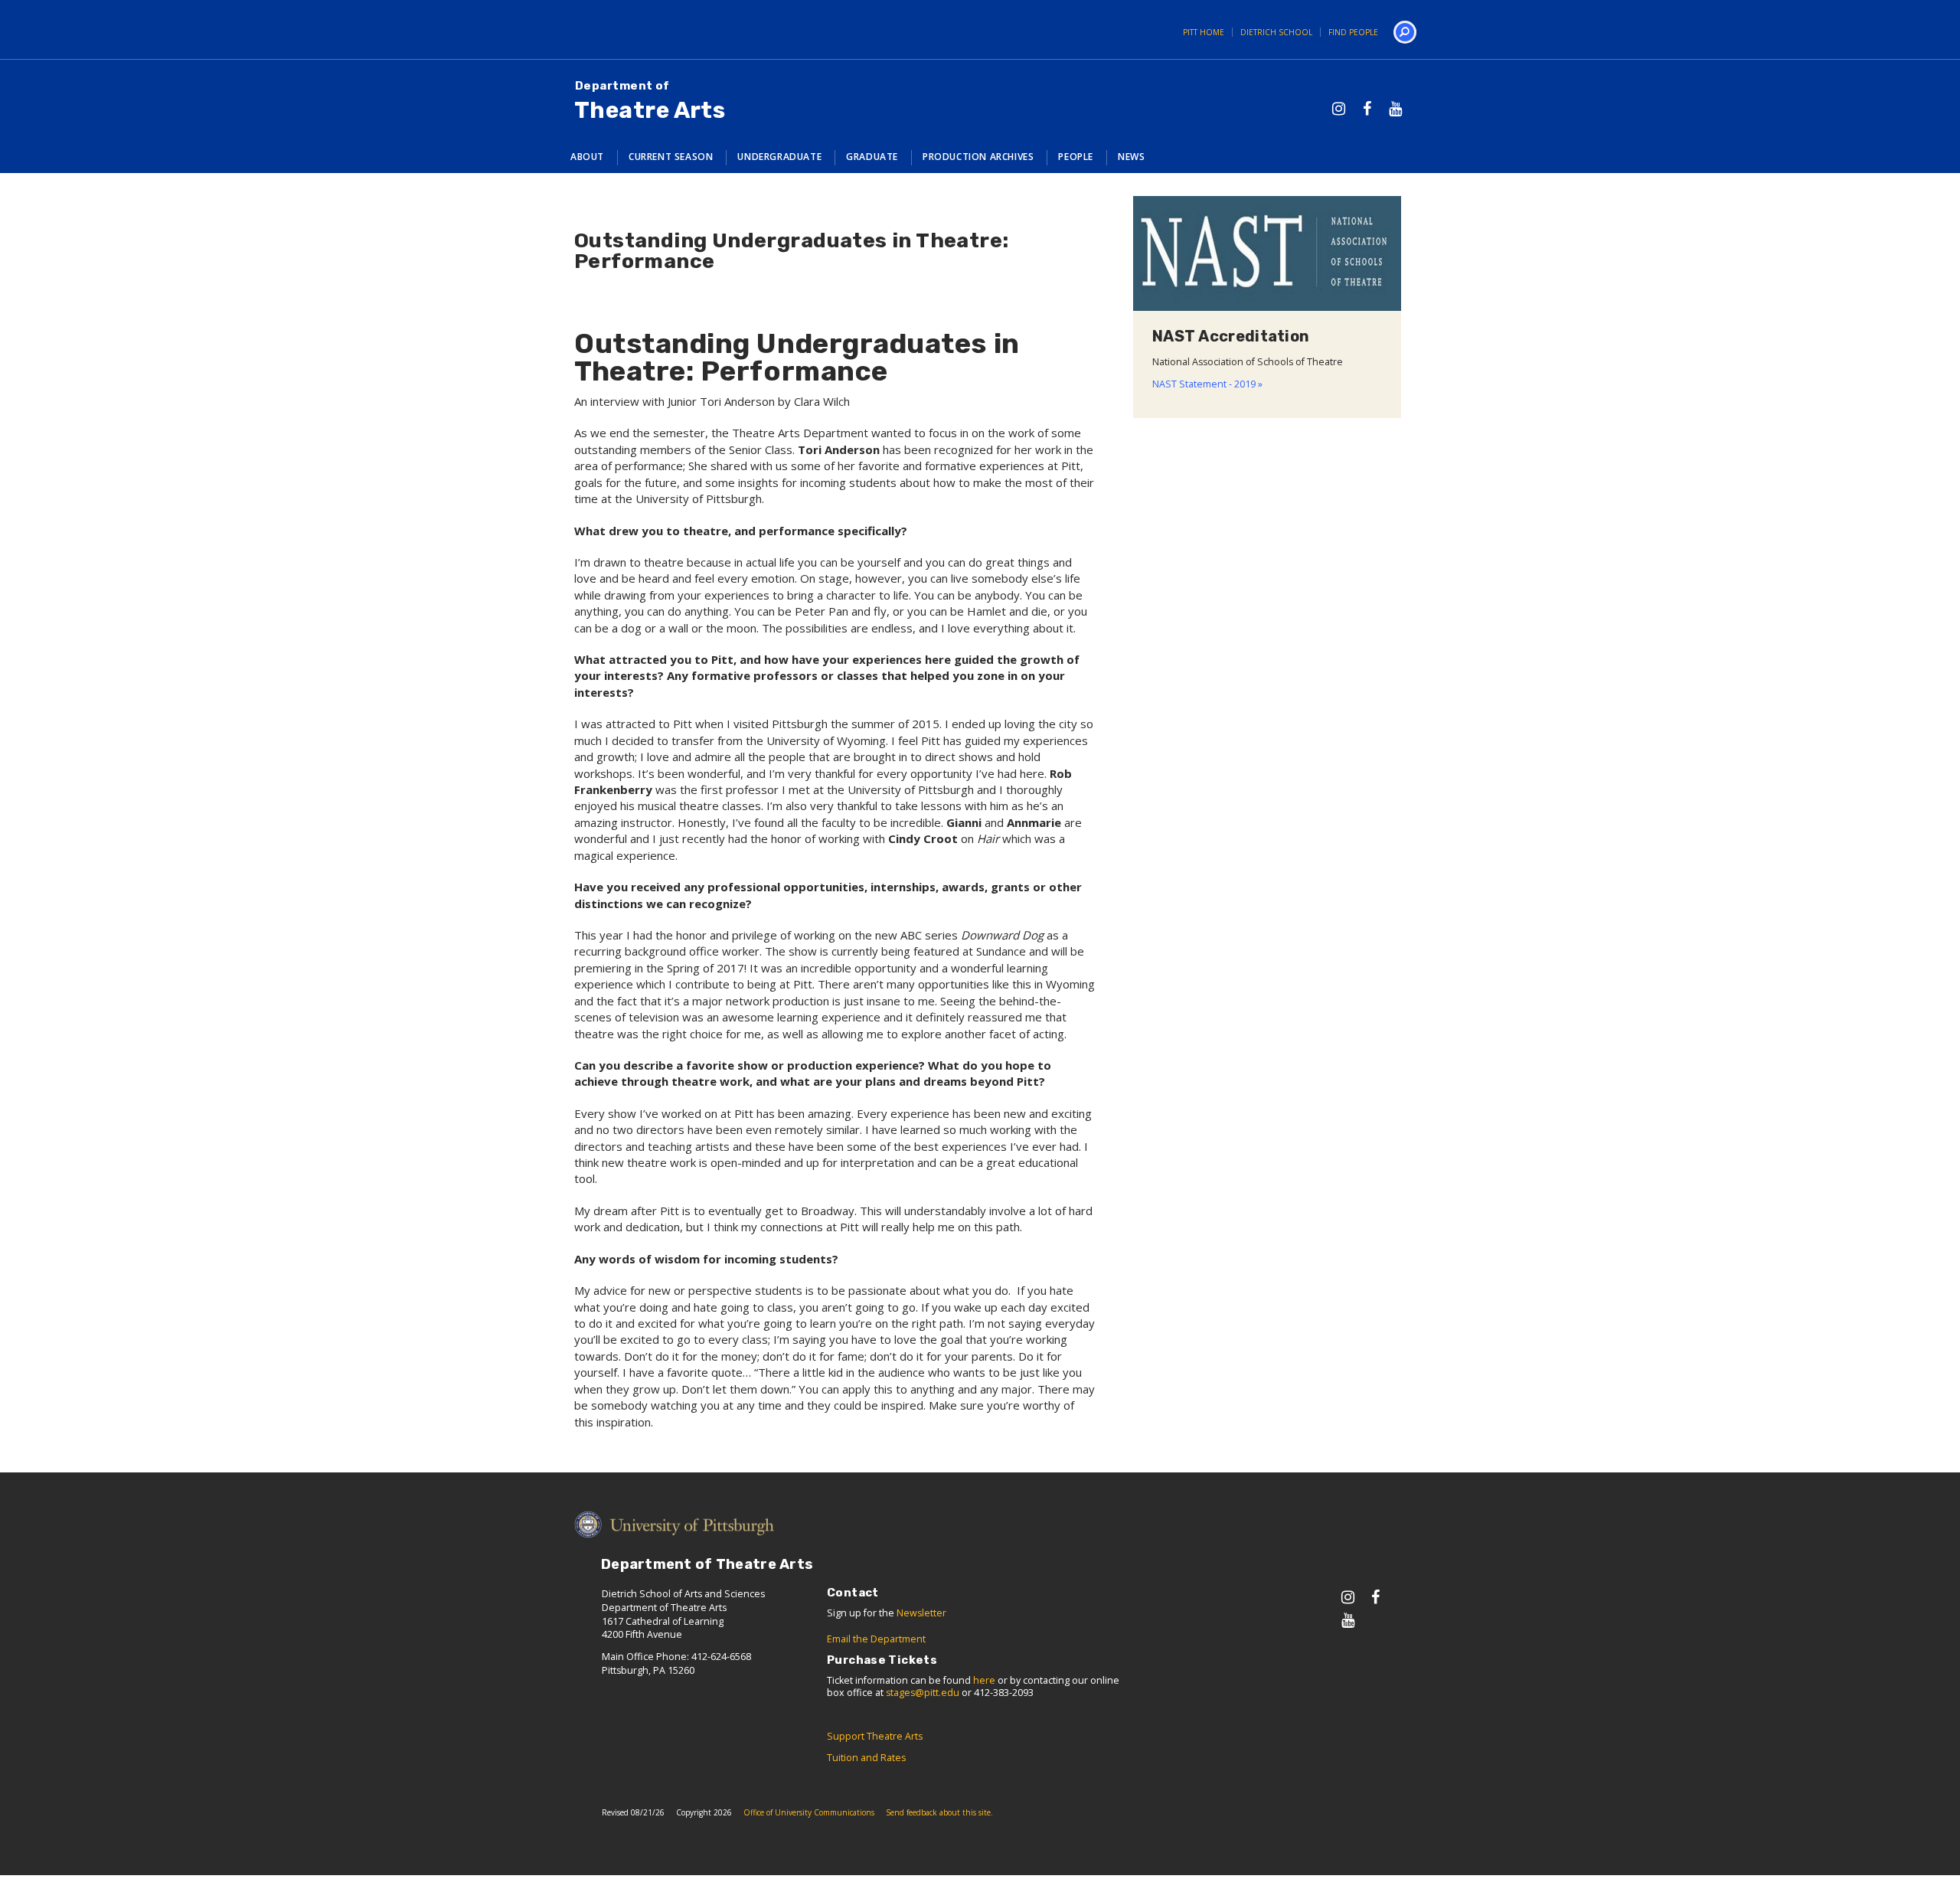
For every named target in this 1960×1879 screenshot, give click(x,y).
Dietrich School (1276, 32)
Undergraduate (779, 157)
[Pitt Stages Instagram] (1339, 108)
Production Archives (978, 157)
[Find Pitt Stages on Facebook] (1367, 108)
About (587, 157)
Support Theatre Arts (875, 1736)
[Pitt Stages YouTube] (1395, 108)
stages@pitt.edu (923, 1693)
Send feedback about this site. (939, 1812)
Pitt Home (1204, 32)
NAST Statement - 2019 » (1207, 384)
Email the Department (876, 1639)
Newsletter (921, 1613)
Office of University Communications (809, 1812)
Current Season (671, 157)
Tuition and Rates (866, 1758)
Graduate (872, 157)
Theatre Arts (650, 101)
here (984, 1680)
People (1076, 157)
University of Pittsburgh (609, 29)
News (1131, 157)
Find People (1353, 32)
